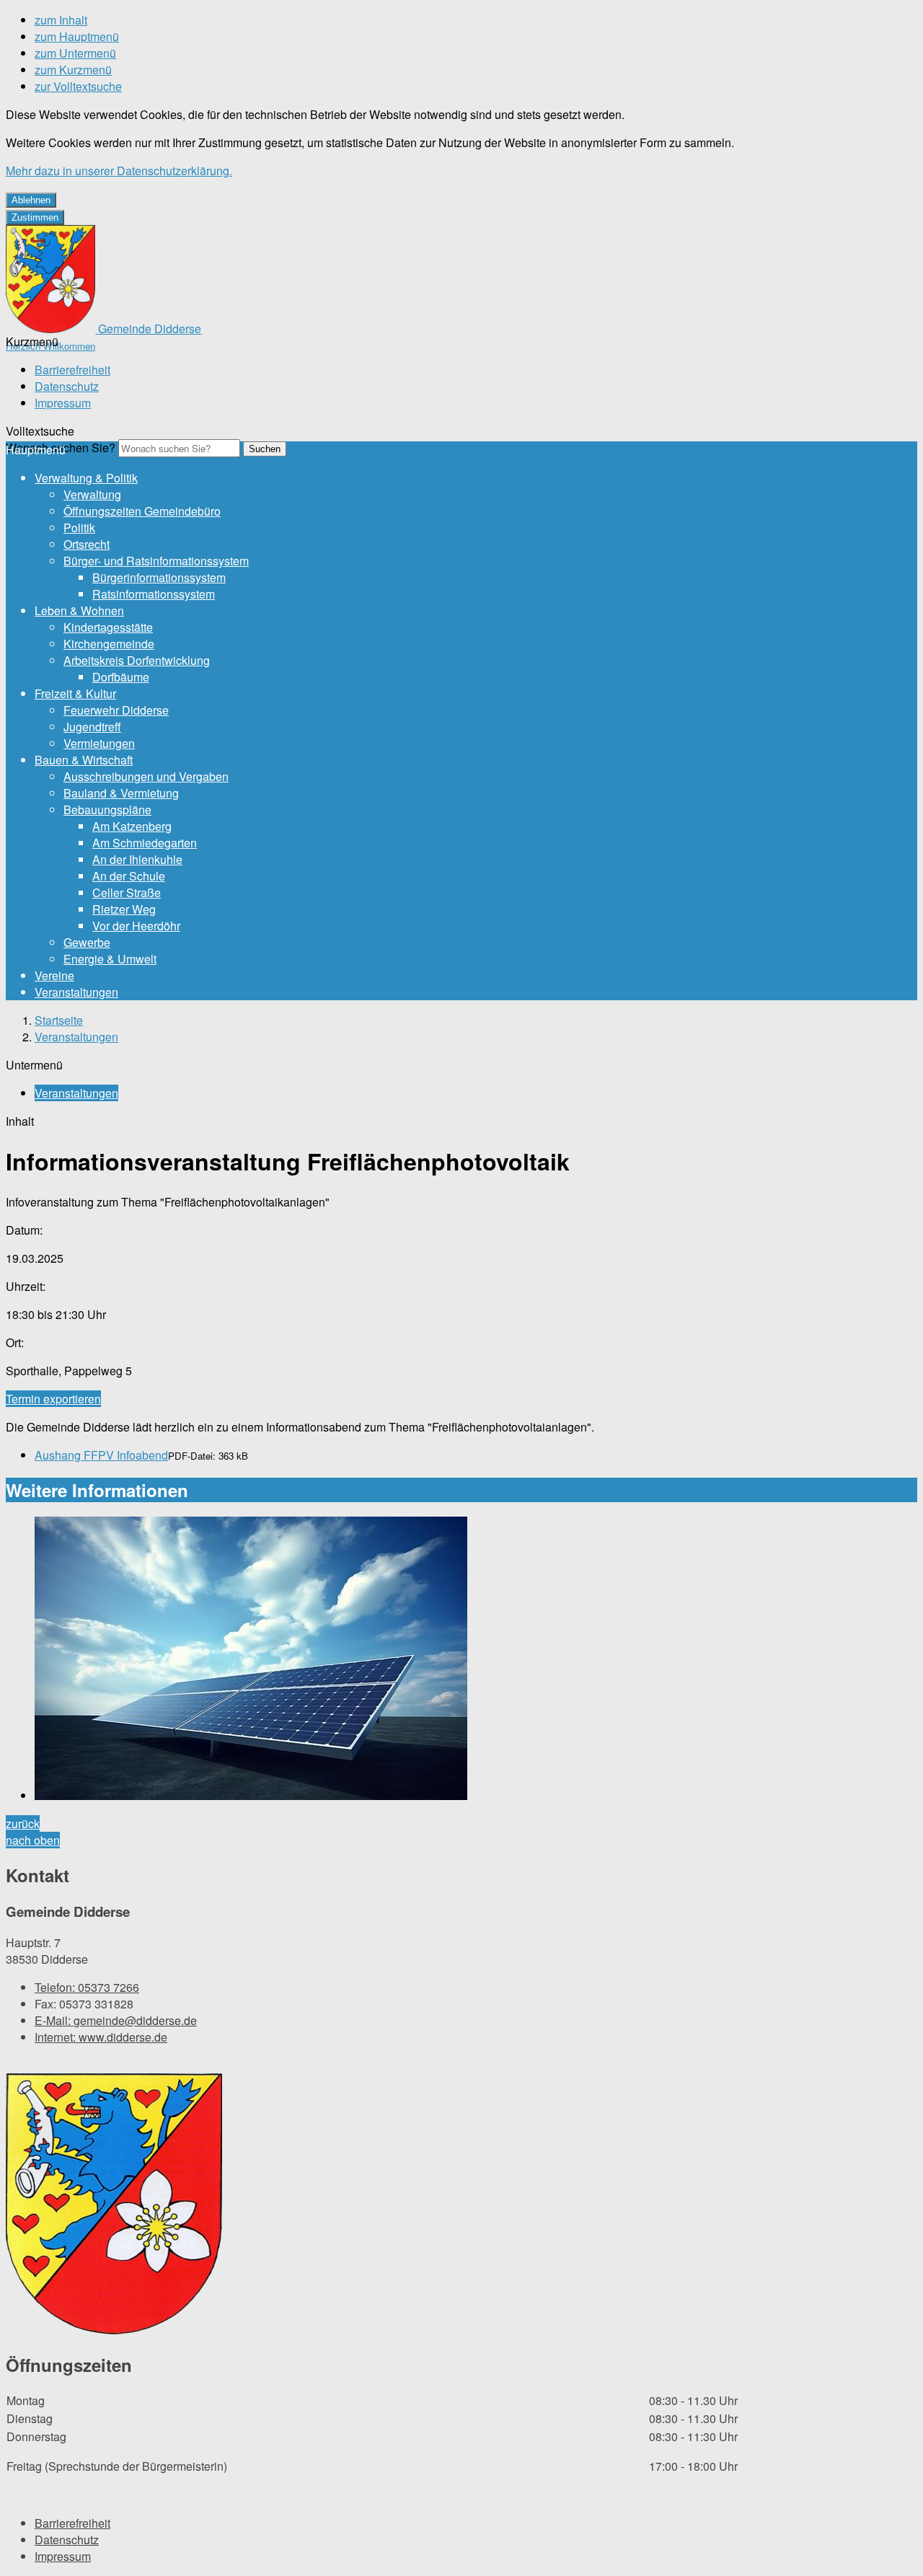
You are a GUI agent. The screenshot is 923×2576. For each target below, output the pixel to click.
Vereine (54, 975)
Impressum (63, 403)
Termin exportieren (53, 1399)
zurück (23, 1823)
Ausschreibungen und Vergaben (146, 776)
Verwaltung (92, 494)
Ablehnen (31, 200)
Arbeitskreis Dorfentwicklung (137, 660)
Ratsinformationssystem (154, 594)
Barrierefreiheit (72, 370)
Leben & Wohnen (79, 610)
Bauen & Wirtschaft (84, 760)
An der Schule (129, 876)
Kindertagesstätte (108, 627)
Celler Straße (127, 892)
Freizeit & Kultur (75, 693)
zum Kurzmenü (73, 70)
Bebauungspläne (107, 810)
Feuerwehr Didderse (116, 710)
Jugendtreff (92, 727)
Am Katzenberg (132, 826)
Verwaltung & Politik (86, 478)
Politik (79, 528)
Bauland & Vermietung (121, 793)
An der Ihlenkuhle (137, 859)
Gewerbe (87, 942)
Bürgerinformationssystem (159, 577)
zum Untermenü (75, 53)
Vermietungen (99, 743)
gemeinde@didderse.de (116, 2020)
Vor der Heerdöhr (136, 926)
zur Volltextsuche (78, 86)
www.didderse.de (101, 2037)
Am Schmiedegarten (145, 843)
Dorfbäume (121, 677)
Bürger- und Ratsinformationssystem (156, 561)
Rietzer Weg (124, 909)
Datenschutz (67, 386)
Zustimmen (35, 217)
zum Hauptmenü (77, 36)
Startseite (59, 1020)
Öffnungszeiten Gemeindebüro (142, 511)
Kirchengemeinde (109, 644)
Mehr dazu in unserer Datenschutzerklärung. (119, 171)
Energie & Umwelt (110, 959)
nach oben (33, 1840)
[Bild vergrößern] (476, 1660)
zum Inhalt (61, 20)
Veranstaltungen (76, 992)
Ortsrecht (87, 544)
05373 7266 (87, 1987)
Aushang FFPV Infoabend (101, 1455)
